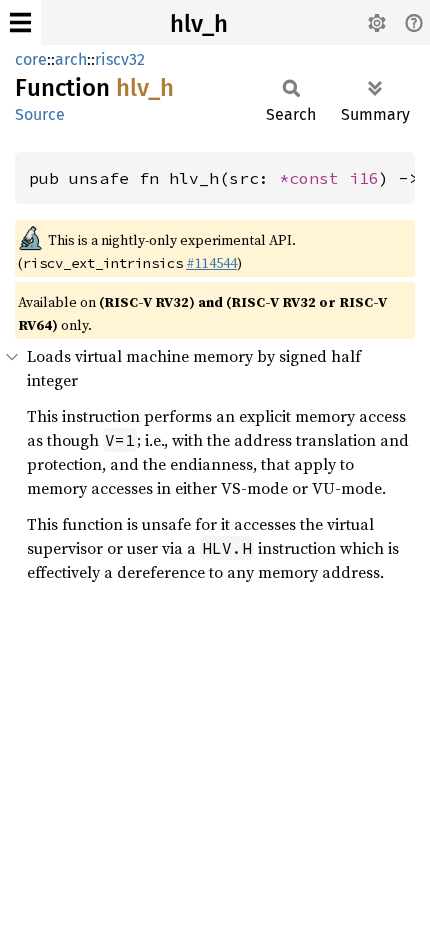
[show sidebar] (20, 22)
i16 (364, 178)
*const (314, 178)
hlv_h (199, 24)
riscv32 (120, 59)
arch (71, 59)
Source (40, 114)
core (31, 59)
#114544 (211, 263)
